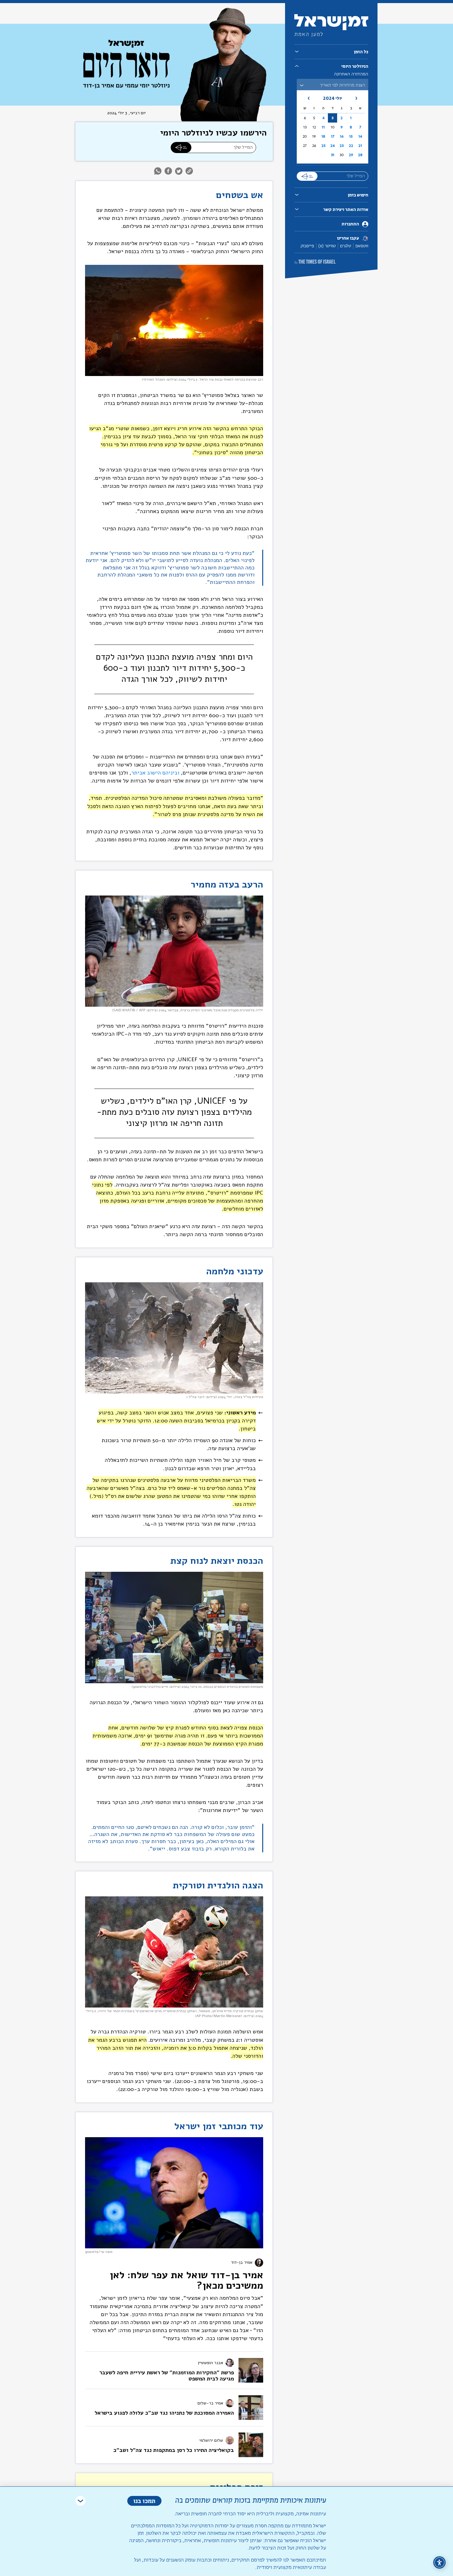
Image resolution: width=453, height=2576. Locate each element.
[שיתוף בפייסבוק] (168, 171)
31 (333, 155)
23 (342, 146)
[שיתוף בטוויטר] (179, 171)
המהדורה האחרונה (351, 74)
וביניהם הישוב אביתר (155, 773)
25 (323, 146)
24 (333, 146)
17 (333, 136)
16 (342, 136)
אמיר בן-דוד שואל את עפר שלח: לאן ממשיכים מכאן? (186, 2280)
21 (360, 146)
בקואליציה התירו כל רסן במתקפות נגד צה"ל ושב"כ (174, 2450)
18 (323, 136)
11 (323, 127)
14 (360, 136)
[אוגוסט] (305, 98)
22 (351, 146)
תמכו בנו (144, 2501)
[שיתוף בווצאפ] (159, 171)
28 (360, 155)
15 (351, 136)
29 (351, 155)
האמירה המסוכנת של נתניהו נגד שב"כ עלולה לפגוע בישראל (164, 2413)
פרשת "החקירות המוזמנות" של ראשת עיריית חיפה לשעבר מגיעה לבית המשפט (167, 2376)
